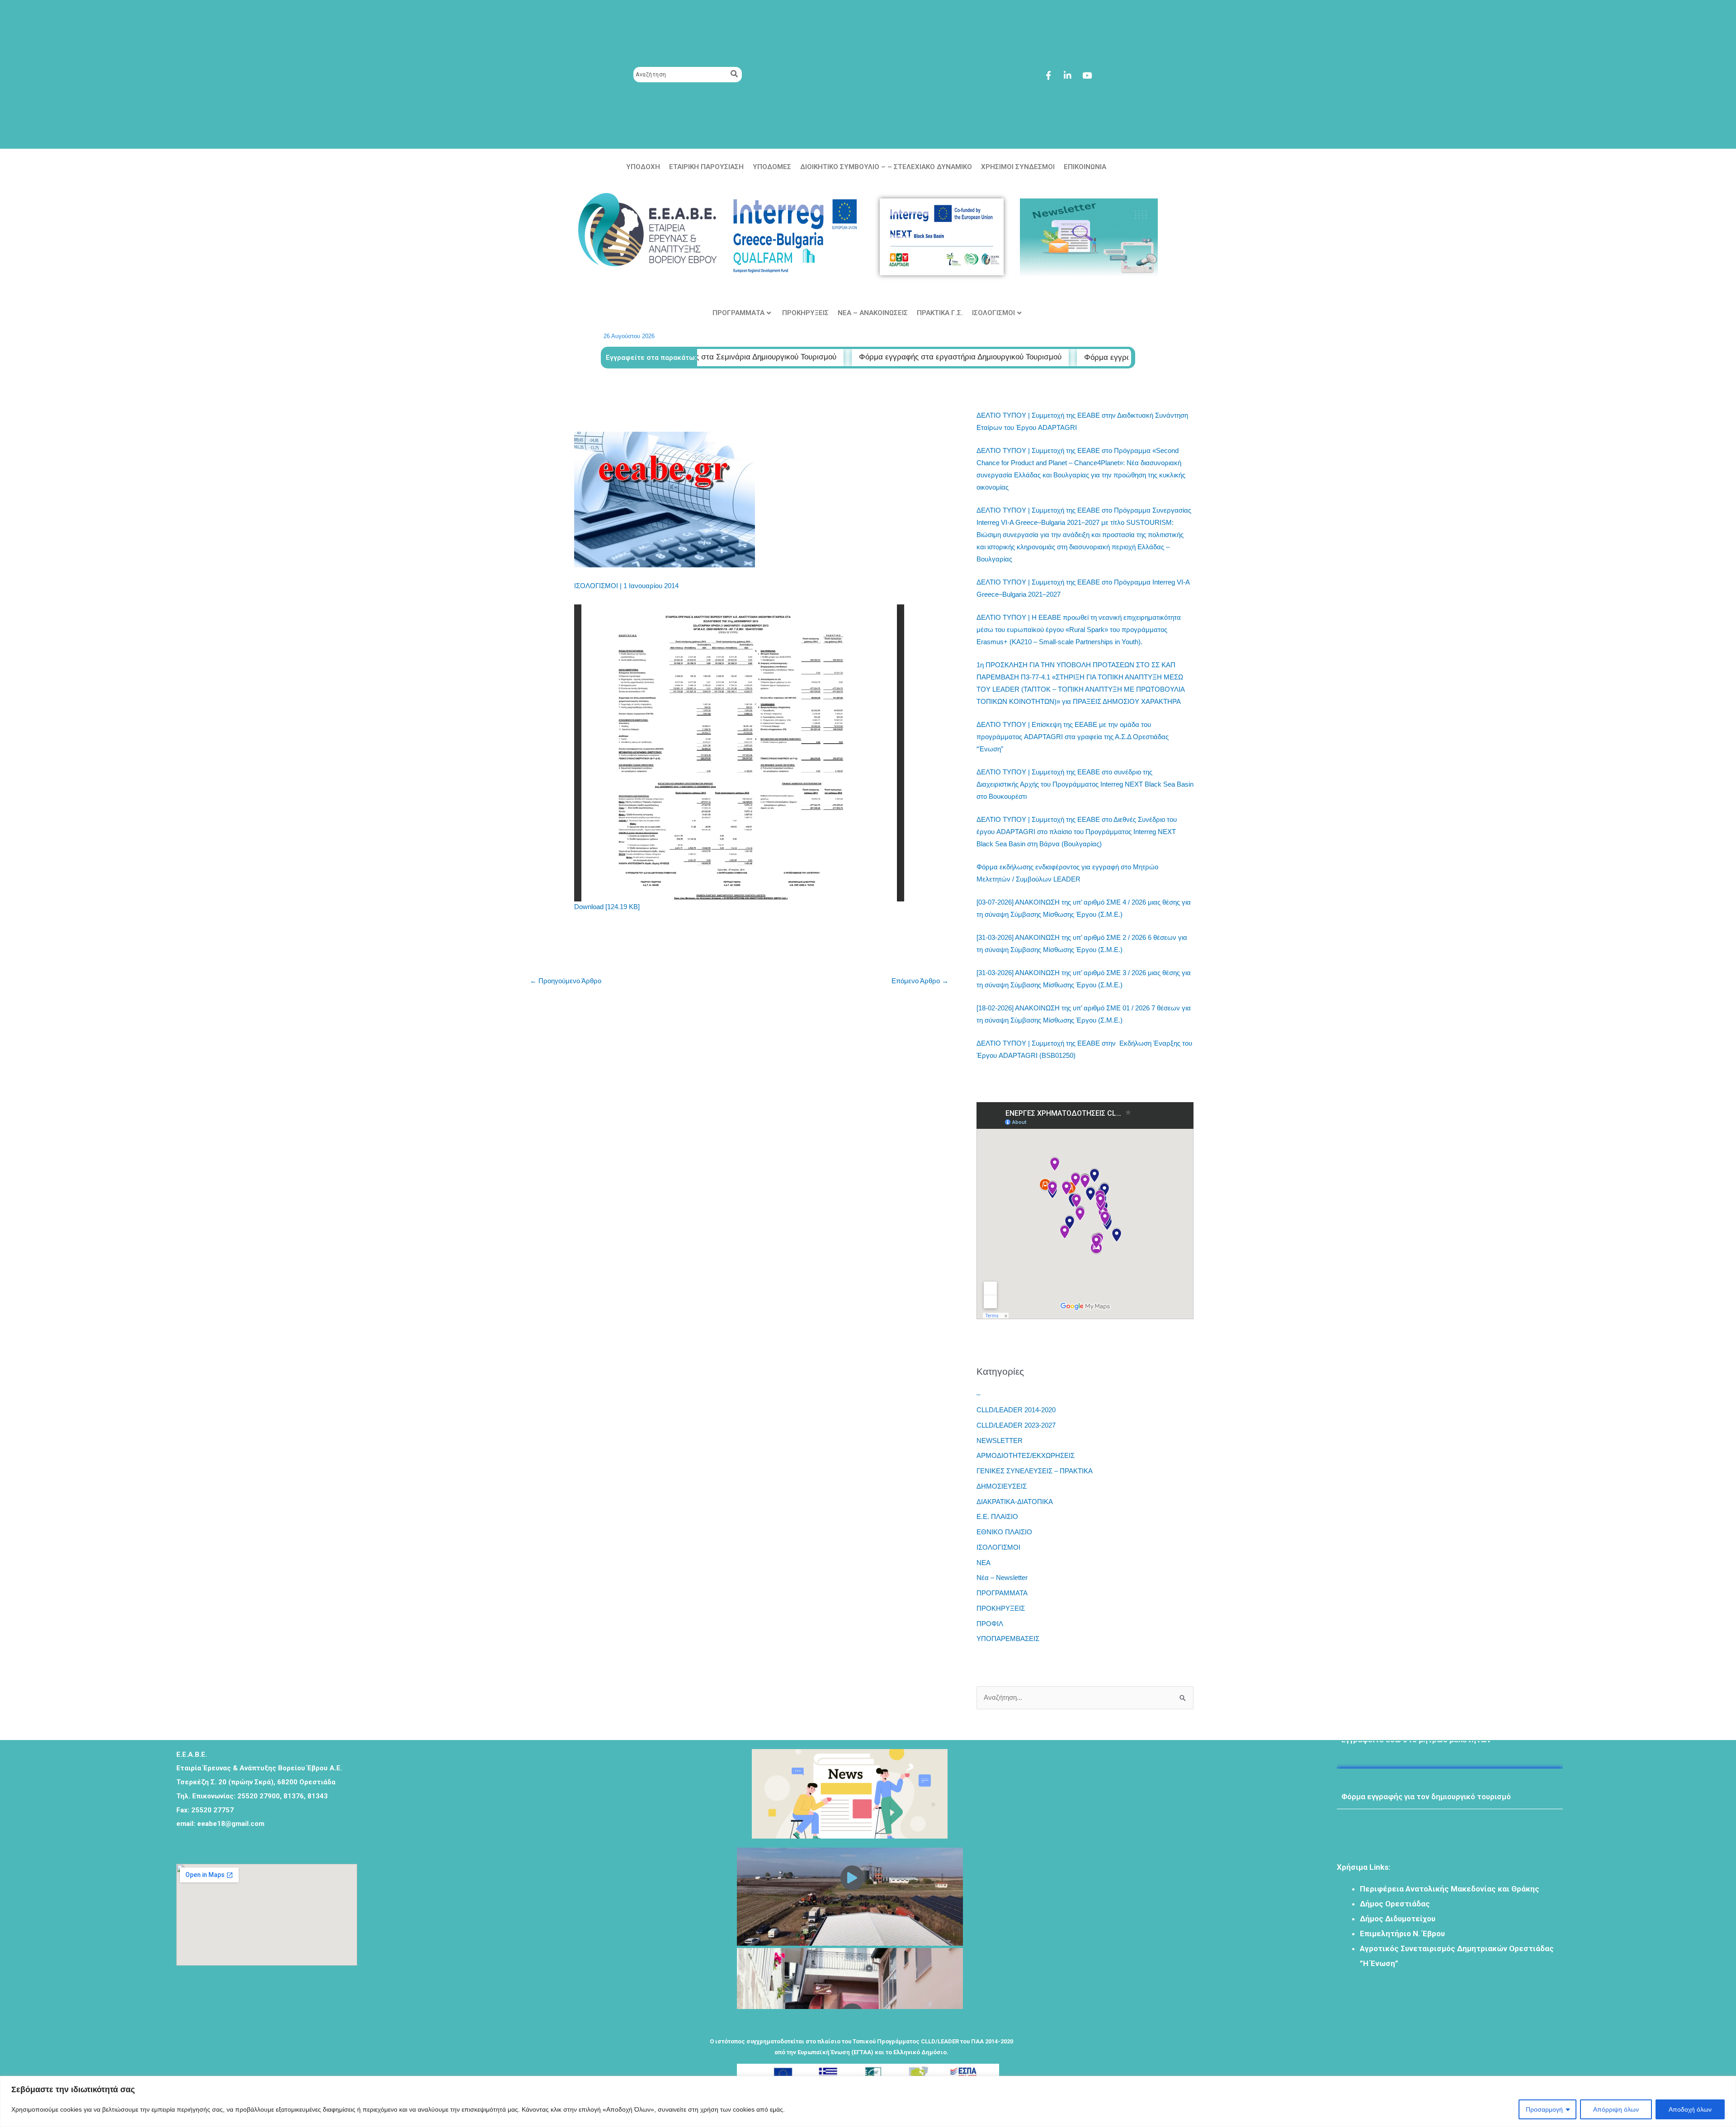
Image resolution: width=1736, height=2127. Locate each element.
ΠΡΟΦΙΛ (990, 1624)
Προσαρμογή (1544, 2109)
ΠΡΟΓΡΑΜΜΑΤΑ (738, 313)
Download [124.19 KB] (607, 907)
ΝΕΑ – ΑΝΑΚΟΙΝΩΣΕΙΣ (873, 313)
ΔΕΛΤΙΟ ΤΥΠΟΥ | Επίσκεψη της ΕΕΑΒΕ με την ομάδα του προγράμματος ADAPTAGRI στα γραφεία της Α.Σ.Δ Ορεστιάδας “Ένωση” (1073, 737)
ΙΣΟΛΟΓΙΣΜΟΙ (993, 313)
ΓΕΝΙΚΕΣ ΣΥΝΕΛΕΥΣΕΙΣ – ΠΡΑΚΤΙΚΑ (1035, 1471)
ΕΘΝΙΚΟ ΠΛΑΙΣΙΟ (1004, 1532)
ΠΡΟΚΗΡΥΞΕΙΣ (805, 313)
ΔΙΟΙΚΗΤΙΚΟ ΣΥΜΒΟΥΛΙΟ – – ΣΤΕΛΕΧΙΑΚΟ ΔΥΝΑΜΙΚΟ (886, 167)
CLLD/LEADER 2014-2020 (1016, 1410)
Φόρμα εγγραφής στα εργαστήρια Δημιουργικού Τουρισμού (782, 357)
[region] (868, 2101)
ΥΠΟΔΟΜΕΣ (772, 167)
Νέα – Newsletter (1002, 1578)
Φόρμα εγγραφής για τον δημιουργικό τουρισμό (1426, 1756)
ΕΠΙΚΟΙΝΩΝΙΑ (1085, 167)
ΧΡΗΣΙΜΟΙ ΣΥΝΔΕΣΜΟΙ (1018, 167)
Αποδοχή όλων (1690, 2109)
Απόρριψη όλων (1616, 2109)
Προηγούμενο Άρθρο (566, 981)
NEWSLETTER (1000, 1441)
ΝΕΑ (984, 1563)
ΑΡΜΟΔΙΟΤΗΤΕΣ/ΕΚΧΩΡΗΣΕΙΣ (1026, 1455)
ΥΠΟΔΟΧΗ (643, 167)
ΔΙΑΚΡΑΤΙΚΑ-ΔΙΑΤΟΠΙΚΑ (1015, 1502)
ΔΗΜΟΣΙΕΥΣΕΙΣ (1002, 1486)
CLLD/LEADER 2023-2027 (1016, 1425)
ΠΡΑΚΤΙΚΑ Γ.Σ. (940, 313)
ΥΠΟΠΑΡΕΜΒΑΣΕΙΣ (1008, 1639)
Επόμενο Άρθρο (920, 981)
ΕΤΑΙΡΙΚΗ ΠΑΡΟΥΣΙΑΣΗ (706, 167)
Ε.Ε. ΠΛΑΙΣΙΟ (997, 1516)
